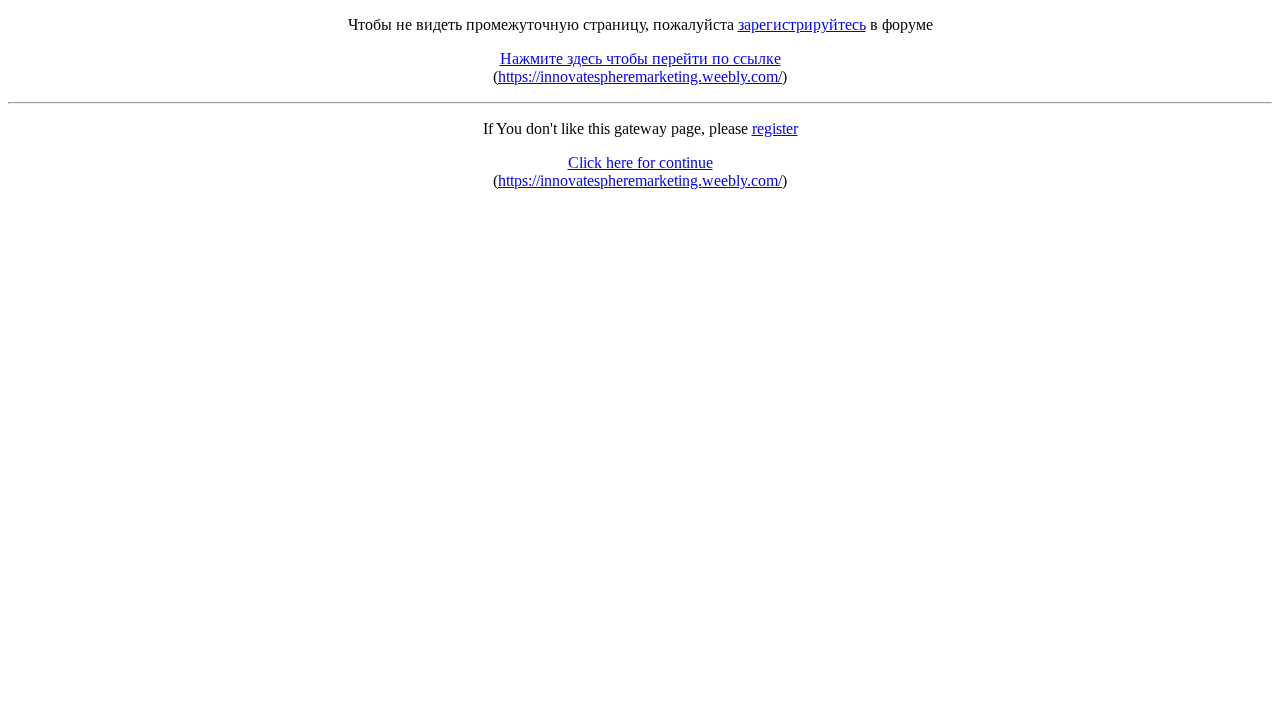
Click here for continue (640, 162)
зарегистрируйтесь (802, 24)
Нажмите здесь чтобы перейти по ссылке (640, 58)
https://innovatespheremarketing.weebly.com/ (640, 76)
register (775, 128)
